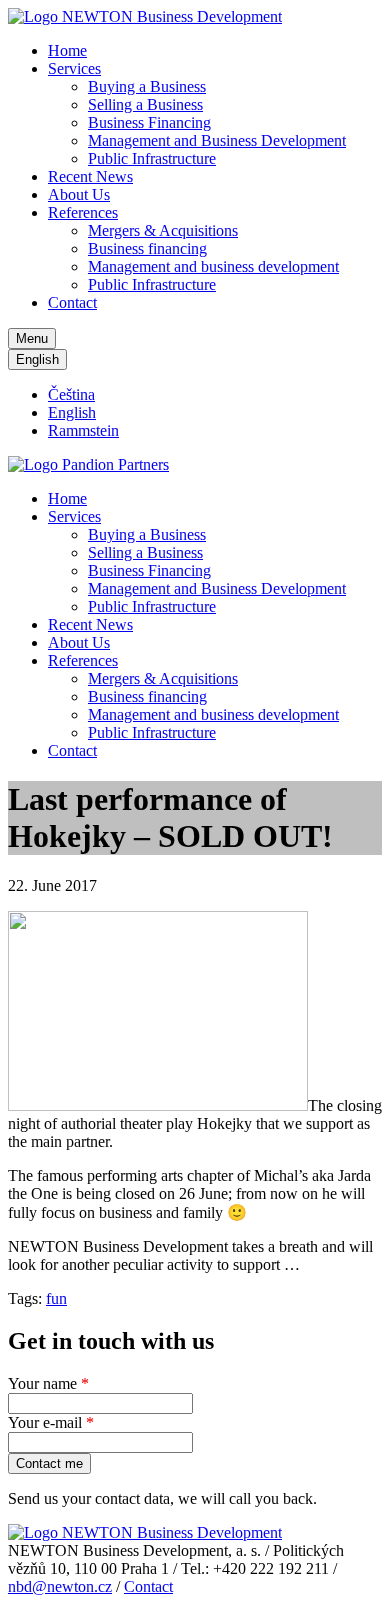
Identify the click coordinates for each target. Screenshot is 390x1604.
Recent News (90, 176)
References (83, 212)
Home (67, 50)
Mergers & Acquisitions (163, 230)
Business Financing (149, 122)
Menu (32, 338)
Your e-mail (51, 1422)
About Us (79, 194)
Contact (72, 302)
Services (74, 68)
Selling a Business (145, 104)
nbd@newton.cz (60, 1586)
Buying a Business (147, 86)
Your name (48, 1383)
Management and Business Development (217, 140)
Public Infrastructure (152, 158)
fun (56, 1298)
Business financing (147, 248)
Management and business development (213, 266)
